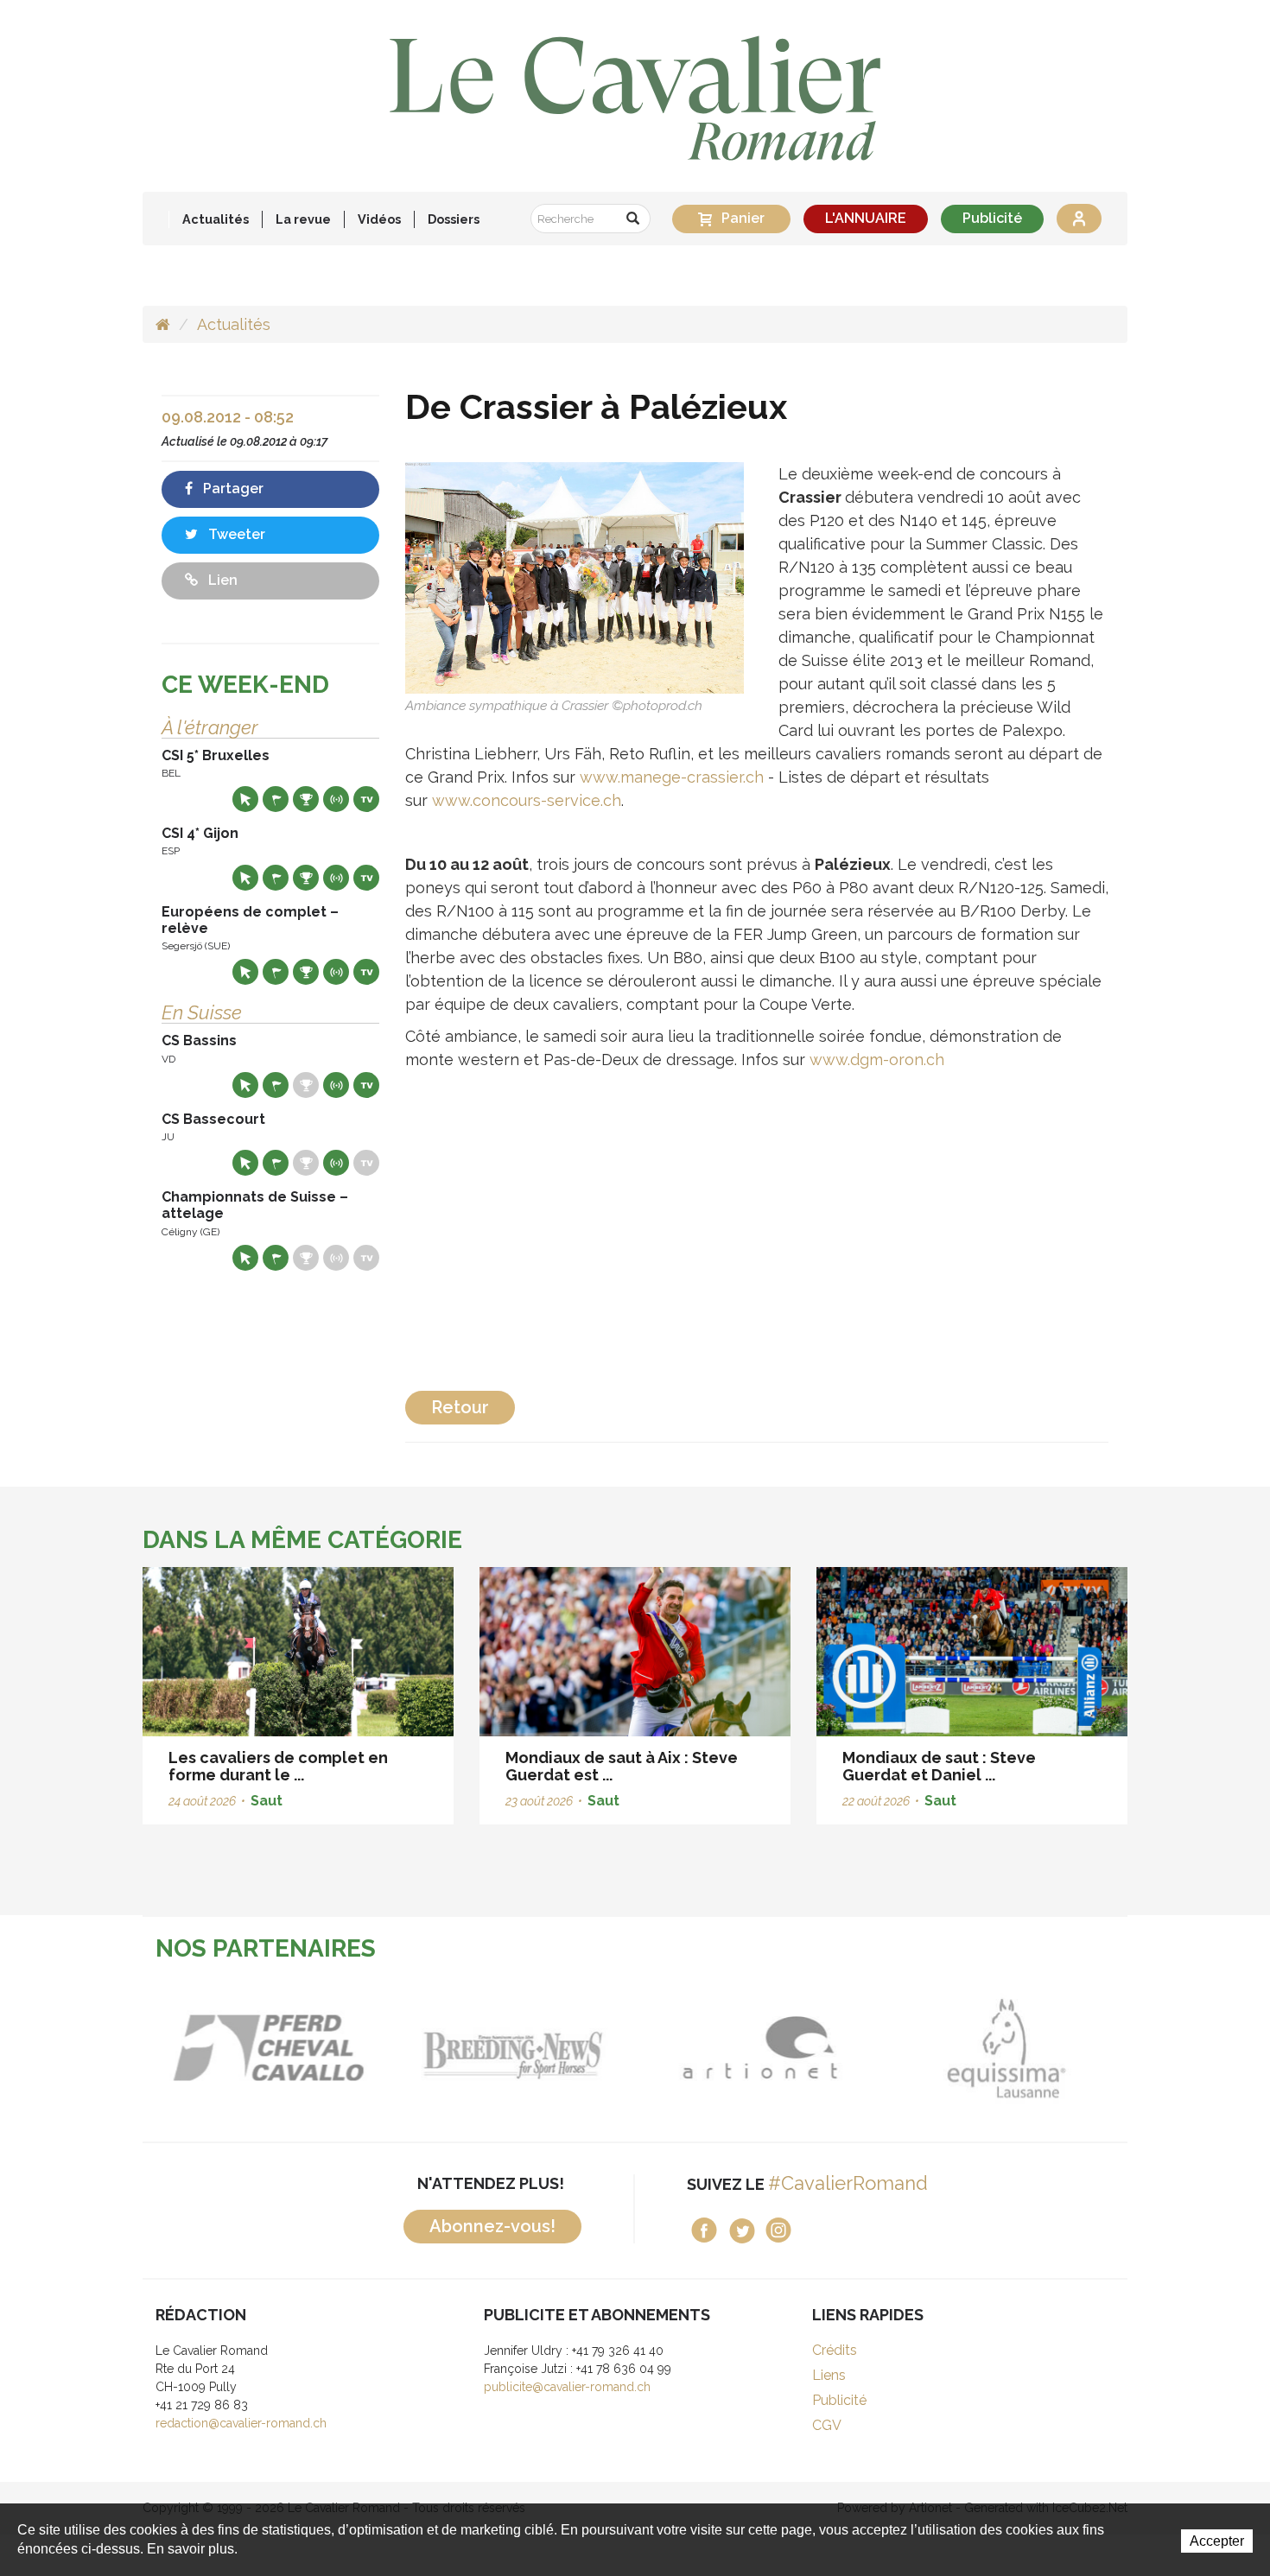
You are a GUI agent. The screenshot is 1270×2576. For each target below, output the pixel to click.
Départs (276, 799)
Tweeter (235, 534)
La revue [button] (303, 219)
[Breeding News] (512, 2048)
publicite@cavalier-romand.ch (567, 2387)
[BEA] (266, 2048)
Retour (460, 1407)
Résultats (306, 799)
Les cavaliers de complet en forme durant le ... (278, 1766)
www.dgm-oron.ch (877, 1060)
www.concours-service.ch (524, 800)
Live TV (366, 799)
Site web (245, 799)
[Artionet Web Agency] (758, 2048)
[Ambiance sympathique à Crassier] (575, 577)
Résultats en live (336, 799)
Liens (829, 2375)
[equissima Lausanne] (1004, 2048)
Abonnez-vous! (492, 2226)
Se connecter (1079, 219)
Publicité (992, 218)
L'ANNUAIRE (866, 218)
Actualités (216, 219)
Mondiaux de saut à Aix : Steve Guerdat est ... (622, 1766)
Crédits (835, 2350)
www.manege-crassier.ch (672, 777)
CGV (827, 2425)
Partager (232, 489)
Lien (221, 580)
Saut (267, 1801)
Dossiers (454, 219)
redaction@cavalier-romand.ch (241, 2423)
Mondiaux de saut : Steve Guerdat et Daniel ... (939, 1766)
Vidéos (379, 219)
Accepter (1217, 2541)
